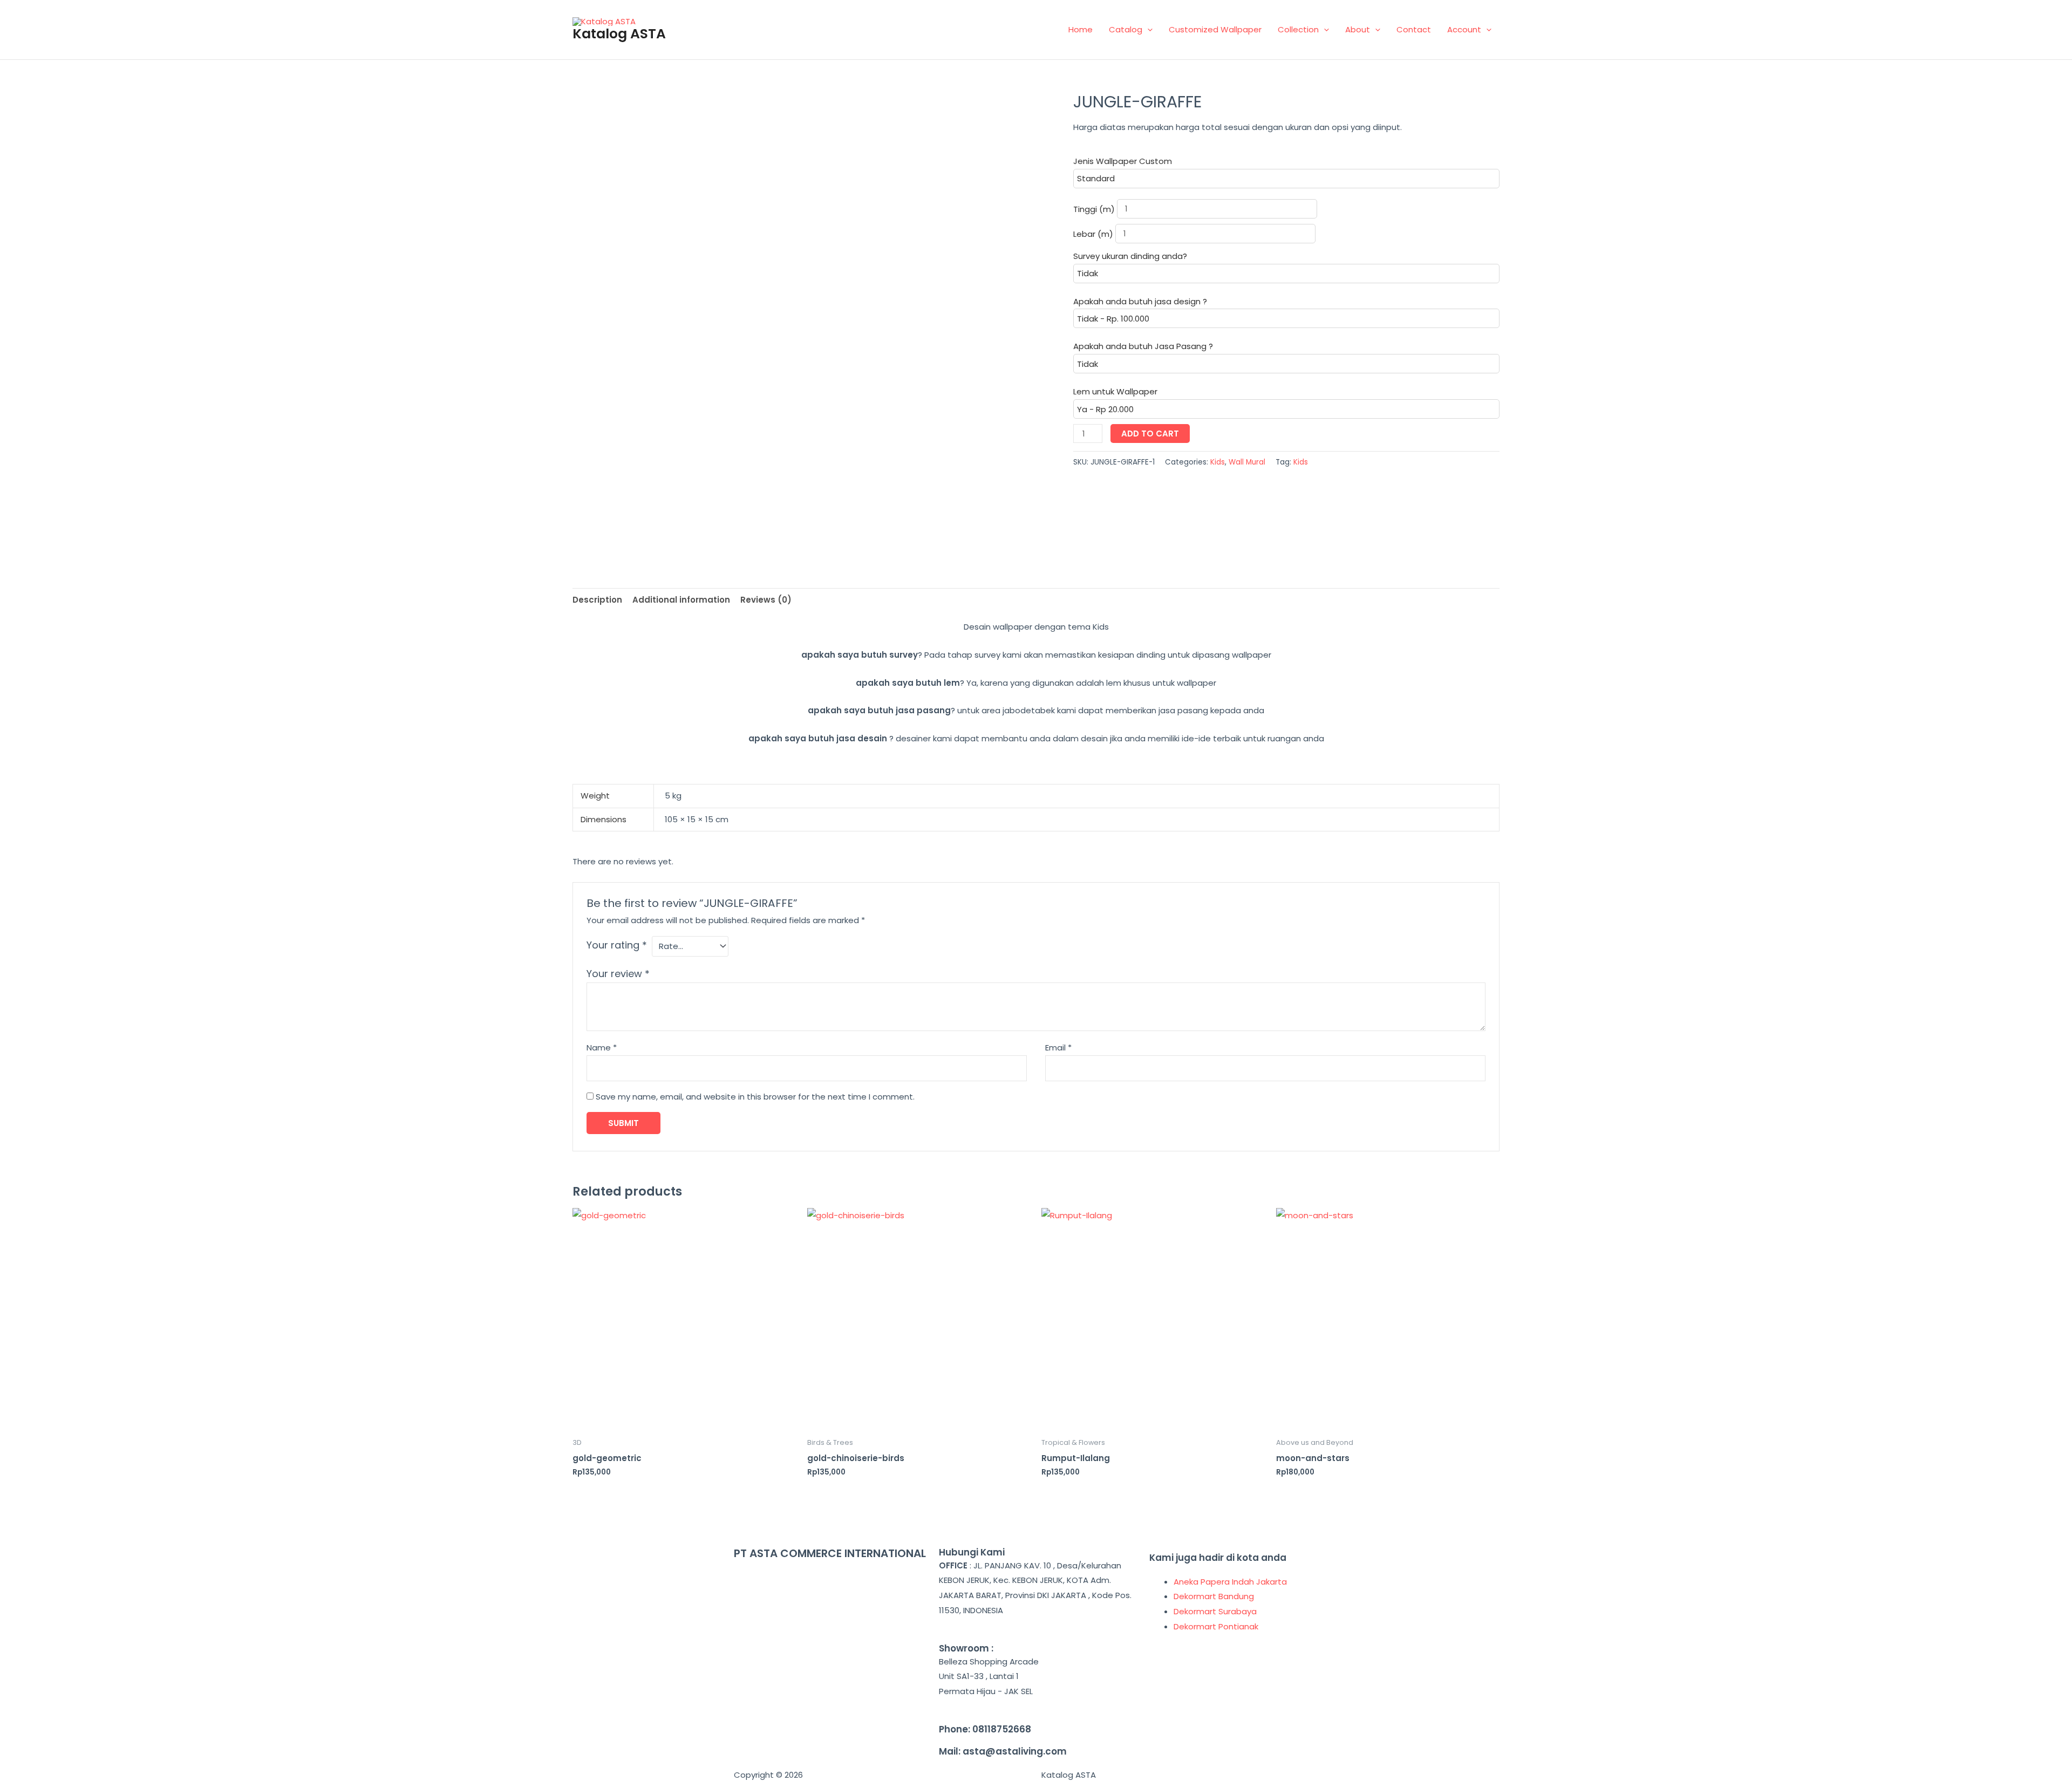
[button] (1147, 29)
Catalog (1126, 29)
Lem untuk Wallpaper (1115, 391)
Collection (1298, 29)
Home (1081, 29)
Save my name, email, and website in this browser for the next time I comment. (755, 1097)
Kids (1218, 462)
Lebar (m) (1094, 233)
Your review (618, 974)
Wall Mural (1247, 462)
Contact (1414, 29)
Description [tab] (597, 600)
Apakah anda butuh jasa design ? (1140, 301)
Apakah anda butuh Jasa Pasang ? (1143, 346)
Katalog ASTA (619, 34)
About (1358, 29)
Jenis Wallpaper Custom (1123, 161)
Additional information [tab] (681, 600)
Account (1464, 29)
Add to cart (1150, 434)
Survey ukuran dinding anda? (1130, 256)
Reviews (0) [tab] (766, 600)
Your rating (617, 945)
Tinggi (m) (1095, 209)
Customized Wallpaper (1215, 29)
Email (1058, 1047)
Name (602, 1047)
